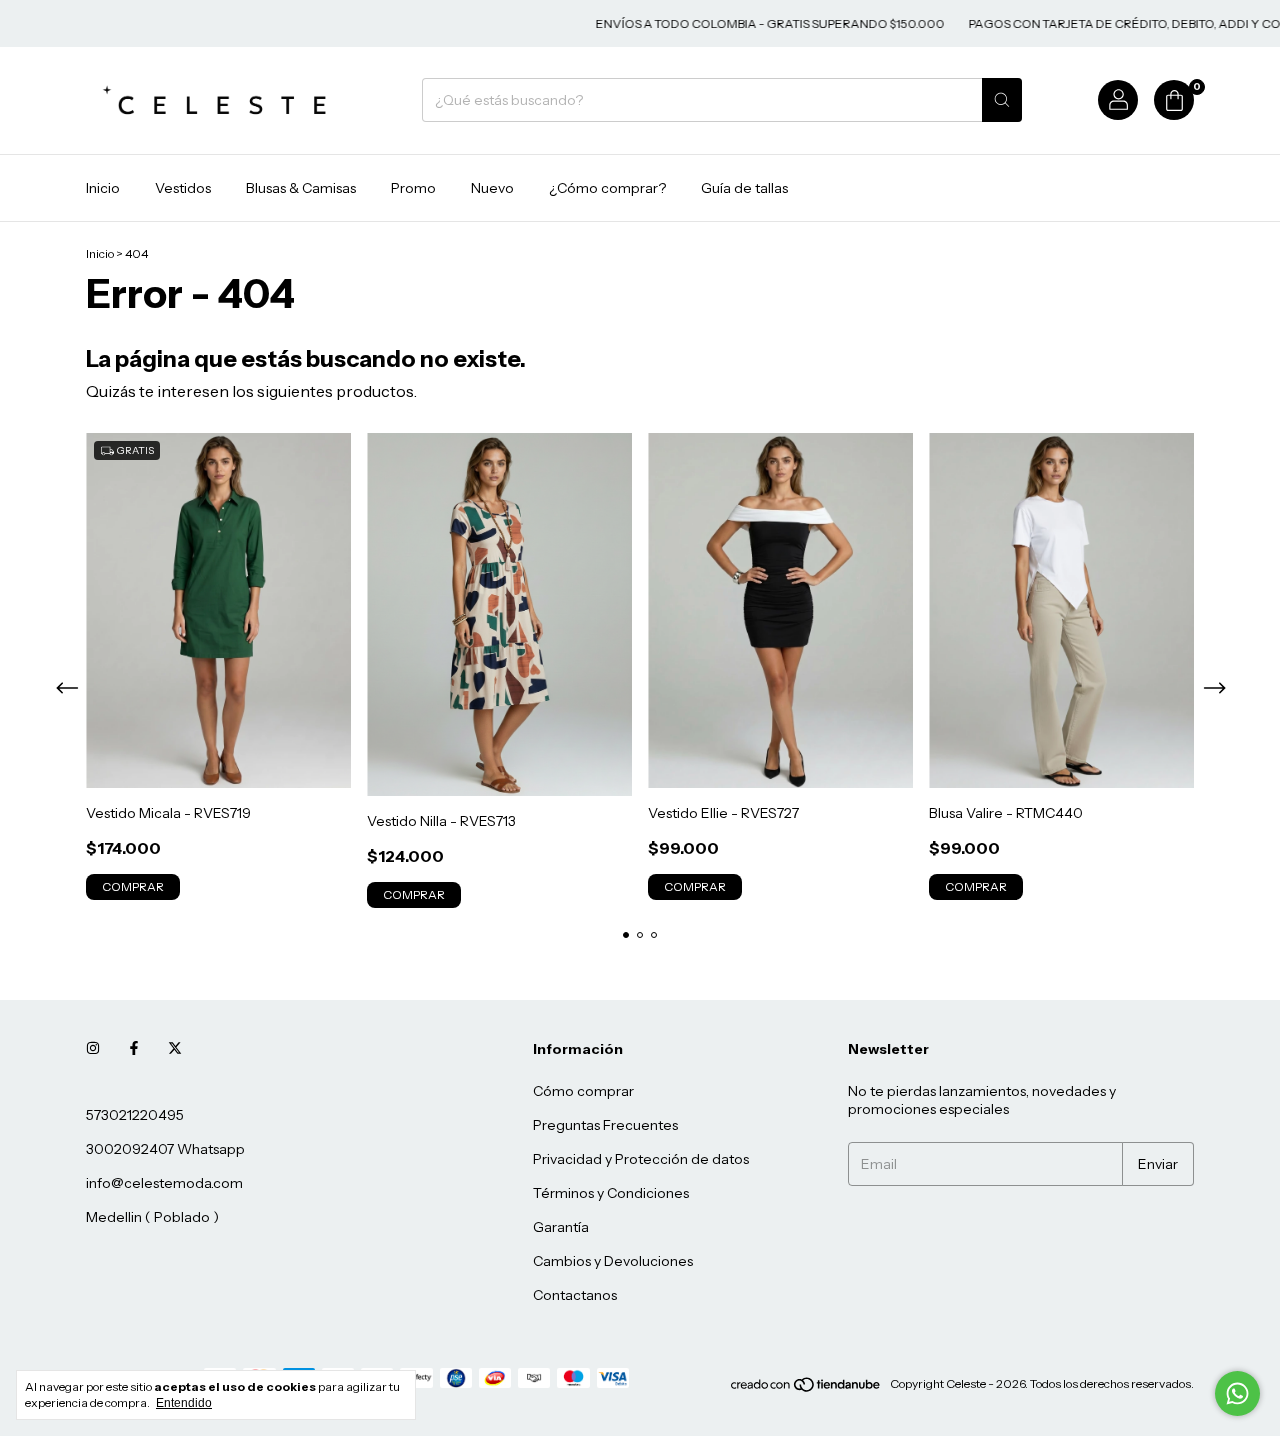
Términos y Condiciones (611, 1193)
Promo (413, 188)
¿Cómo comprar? (607, 188)
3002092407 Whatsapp (165, 1149)
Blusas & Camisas (301, 188)
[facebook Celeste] (134, 1049)
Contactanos (575, 1295)
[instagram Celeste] (93, 1049)
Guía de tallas (744, 188)
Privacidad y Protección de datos (641, 1159)
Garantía (561, 1227)
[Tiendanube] (806, 1388)
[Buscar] (1002, 100)
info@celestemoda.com (164, 1183)
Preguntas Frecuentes (605, 1125)
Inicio (103, 188)
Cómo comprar (583, 1091)
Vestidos (183, 188)
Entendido (184, 1403)
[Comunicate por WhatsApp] (1237, 1393)
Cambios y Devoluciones (613, 1261)
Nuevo (492, 188)
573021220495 (135, 1115)
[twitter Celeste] (175, 1049)
